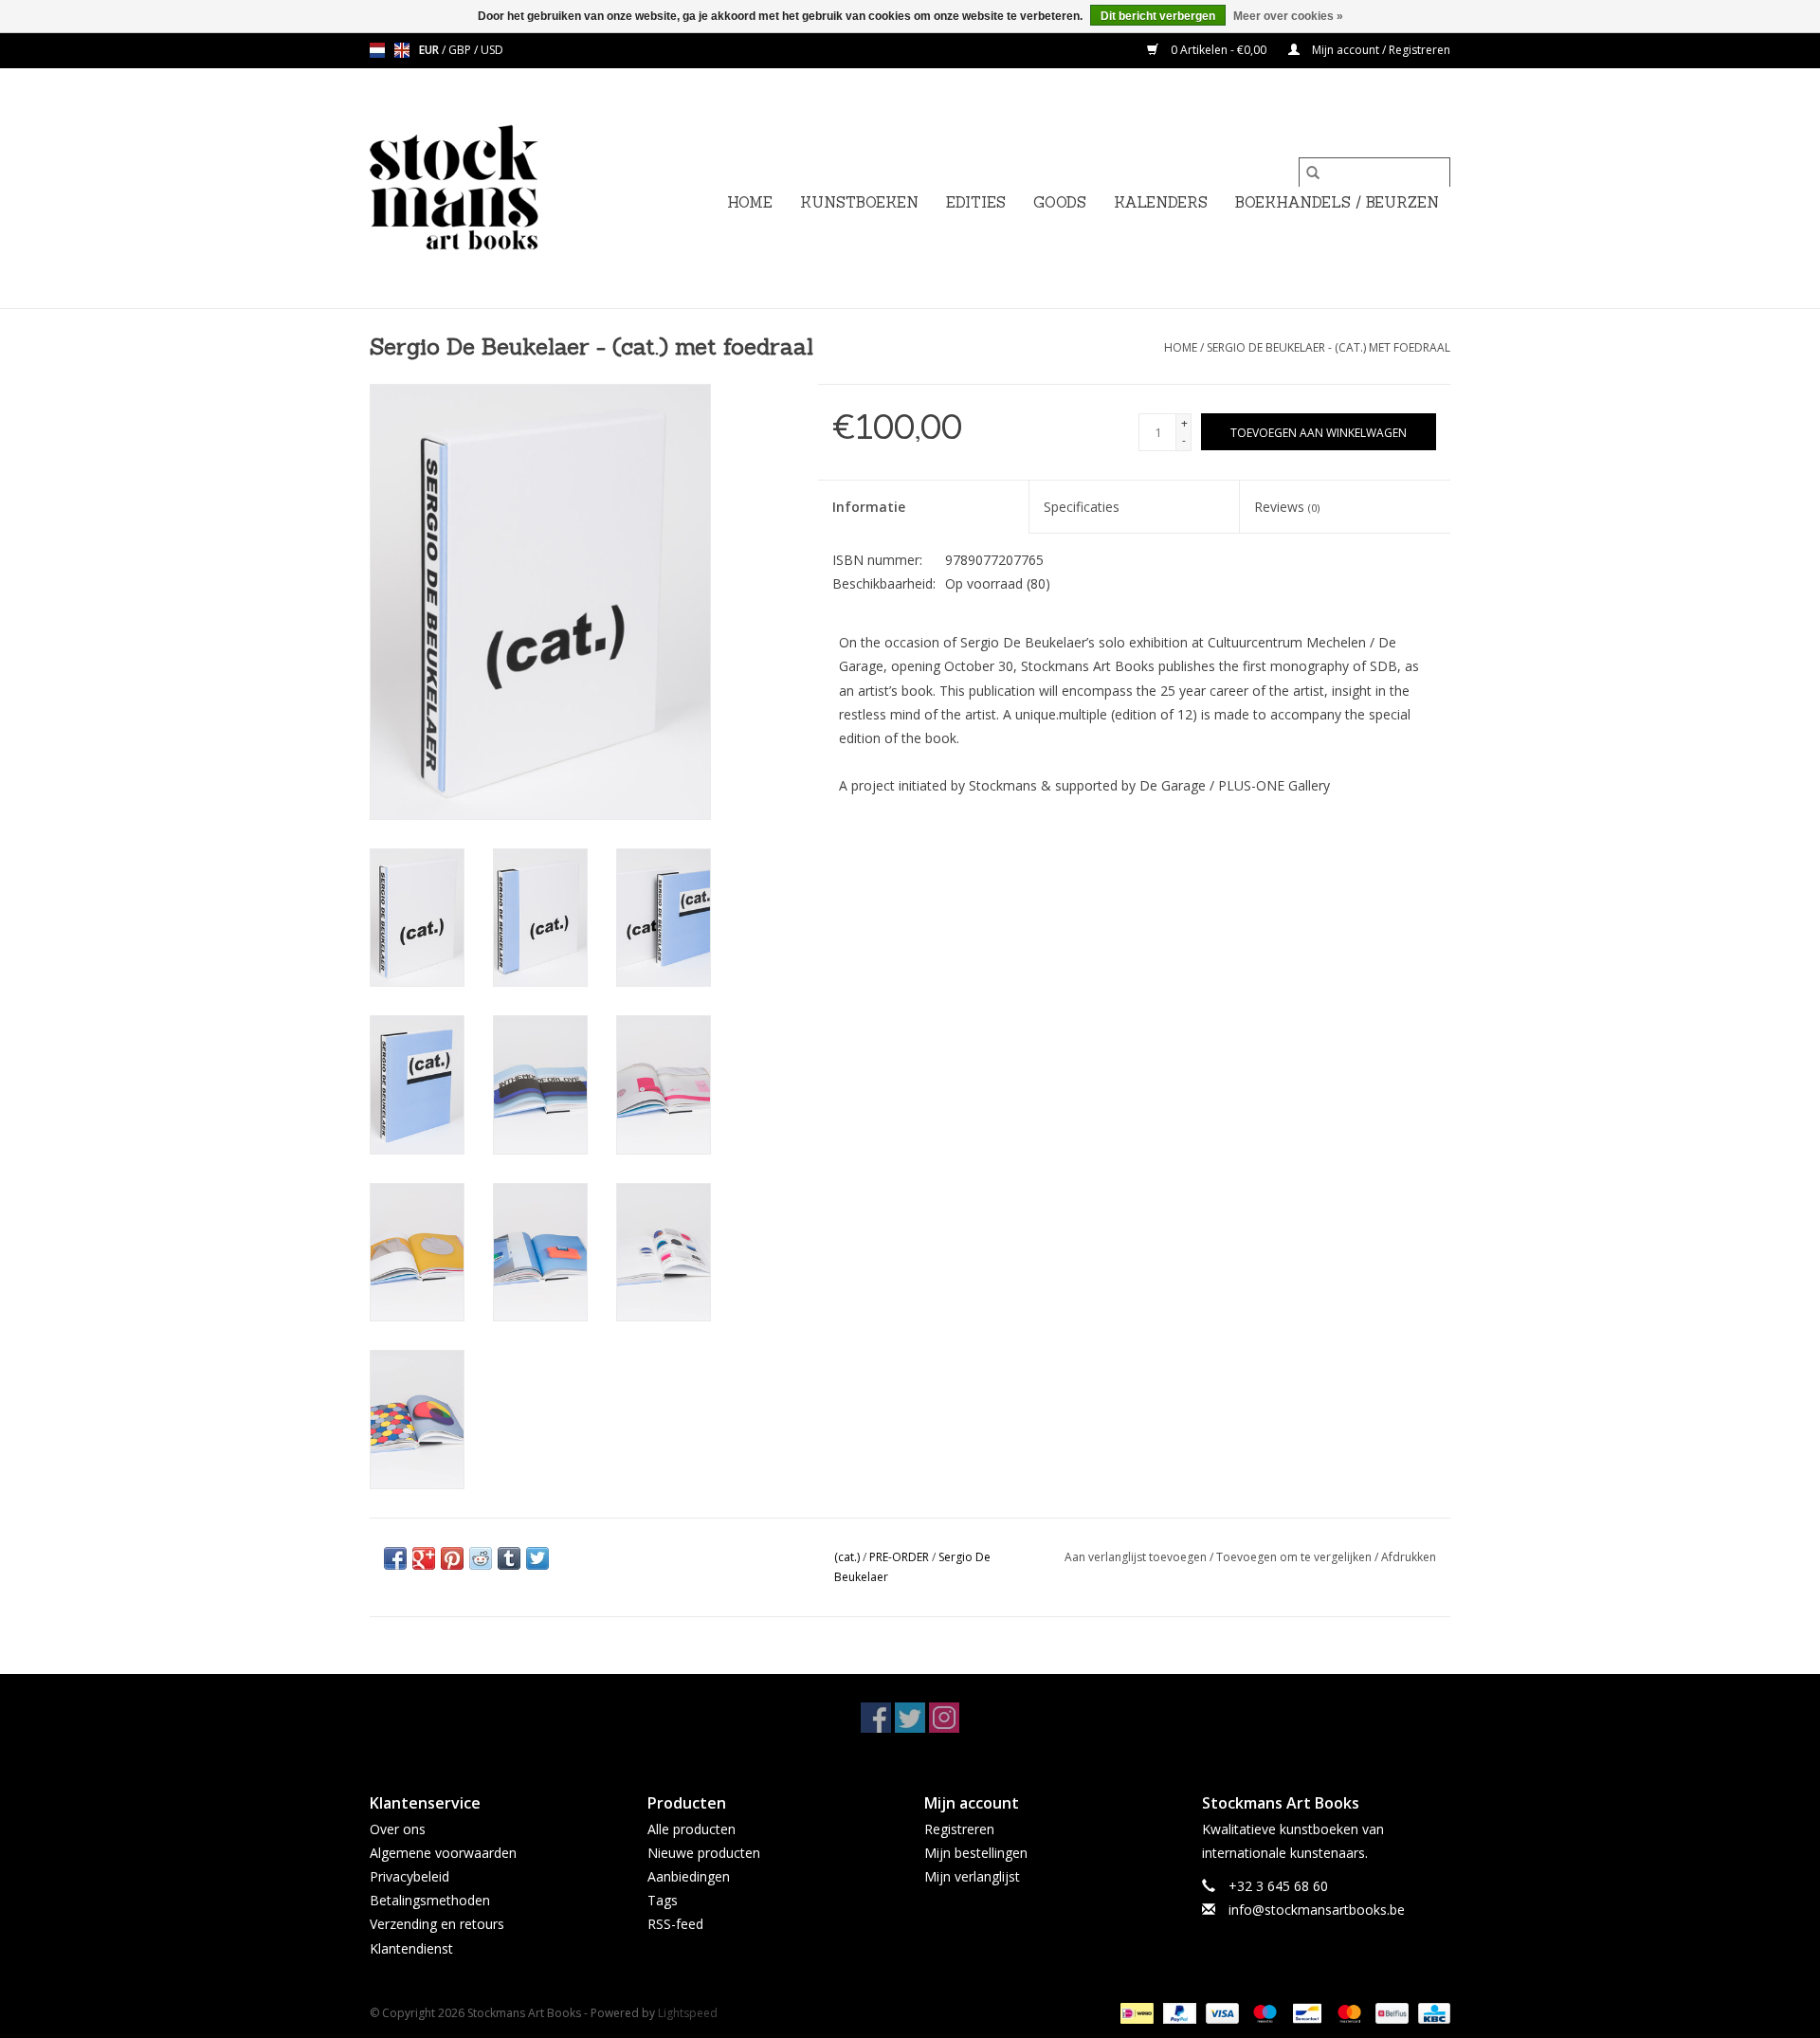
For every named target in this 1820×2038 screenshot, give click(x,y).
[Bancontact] (1305, 2012)
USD (492, 50)
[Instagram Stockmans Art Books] (944, 1718)
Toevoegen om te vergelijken (1295, 1557)
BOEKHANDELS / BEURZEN (1337, 202)
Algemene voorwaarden (443, 1853)
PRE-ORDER (899, 1557)
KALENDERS (1161, 202)
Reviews (1287, 507)
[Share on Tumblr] (509, 1558)
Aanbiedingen (689, 1876)
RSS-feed (675, 1924)
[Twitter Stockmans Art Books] (910, 1718)
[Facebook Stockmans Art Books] (876, 1718)
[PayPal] (1178, 2012)
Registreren (959, 1829)
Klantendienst (411, 1948)
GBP (461, 50)
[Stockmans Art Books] (486, 188)
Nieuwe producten (704, 1853)
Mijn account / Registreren (1380, 50)
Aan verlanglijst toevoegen (1137, 1557)
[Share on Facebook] (395, 1558)
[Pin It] (452, 1558)
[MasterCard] (1347, 2012)
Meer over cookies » (1288, 16)
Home (750, 202)
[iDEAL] (1135, 2012)
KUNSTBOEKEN (859, 202)
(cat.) (847, 1557)
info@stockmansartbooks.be (1317, 1910)
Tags (663, 1900)
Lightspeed (688, 2013)
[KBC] (1431, 2012)
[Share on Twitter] (537, 1558)
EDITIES (976, 202)
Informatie (869, 507)
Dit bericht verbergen (1158, 16)
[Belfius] (1390, 2012)
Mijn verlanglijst (972, 1876)
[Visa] (1220, 2012)
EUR (430, 50)
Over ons (398, 1829)
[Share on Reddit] (481, 1558)
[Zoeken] (1313, 173)
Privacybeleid (409, 1876)
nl (377, 50)
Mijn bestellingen (976, 1853)
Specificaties (1082, 507)
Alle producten (692, 1829)
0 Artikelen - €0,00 (1219, 50)
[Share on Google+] (424, 1558)
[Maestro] (1263, 2012)
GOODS (1060, 202)
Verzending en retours (437, 1924)
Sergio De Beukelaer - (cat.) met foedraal (1329, 347)
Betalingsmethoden (430, 1900)
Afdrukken (1409, 1557)
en (402, 50)
